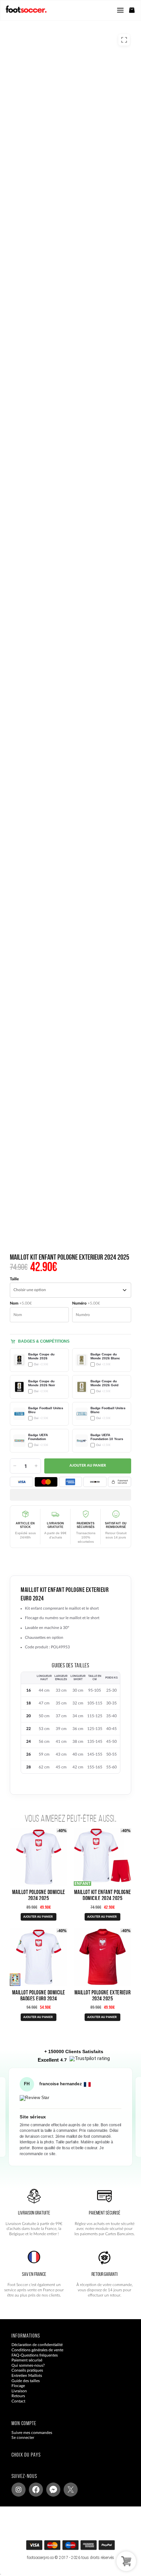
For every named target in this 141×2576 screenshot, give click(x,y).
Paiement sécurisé (27, 2360)
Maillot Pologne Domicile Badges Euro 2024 (39, 1995)
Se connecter (23, 2438)
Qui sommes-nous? (28, 2365)
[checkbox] (39, 1360)
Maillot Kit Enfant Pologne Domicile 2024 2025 (103, 1895)
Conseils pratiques (27, 2371)
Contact (18, 2401)
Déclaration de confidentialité (37, 2345)
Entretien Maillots (27, 2376)
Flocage (18, 2386)
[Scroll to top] (77, 2547)
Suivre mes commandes (32, 2433)
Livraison (19, 2391)
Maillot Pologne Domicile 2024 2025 (39, 1895)
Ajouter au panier (88, 1466)
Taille (14, 1279)
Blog (15, 2406)
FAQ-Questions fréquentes (35, 2355)
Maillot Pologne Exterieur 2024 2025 (103, 1995)
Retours (18, 2396)
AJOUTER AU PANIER (38, 1917)
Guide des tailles (26, 2381)
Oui (41, 1364)
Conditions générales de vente (37, 2350)
